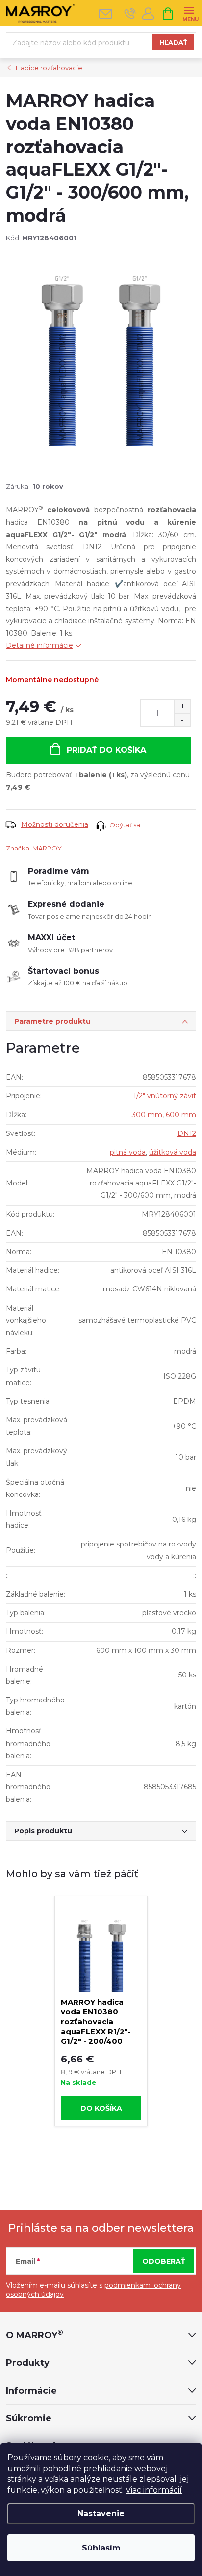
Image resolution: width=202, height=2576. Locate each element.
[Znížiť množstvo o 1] (182, 720)
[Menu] (189, 13)
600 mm (181, 1115)
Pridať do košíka (106, 750)
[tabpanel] (101, 2011)
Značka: (34, 848)
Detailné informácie (39, 645)
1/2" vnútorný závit (165, 1096)
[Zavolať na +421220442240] (130, 13)
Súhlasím (101, 2548)
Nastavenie (101, 2513)
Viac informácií (154, 2490)
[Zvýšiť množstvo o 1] (182, 707)
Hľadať (173, 42)
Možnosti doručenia (55, 824)
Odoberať (164, 2261)
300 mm (147, 1115)
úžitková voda (173, 1152)
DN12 (187, 1133)
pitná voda (128, 1152)
